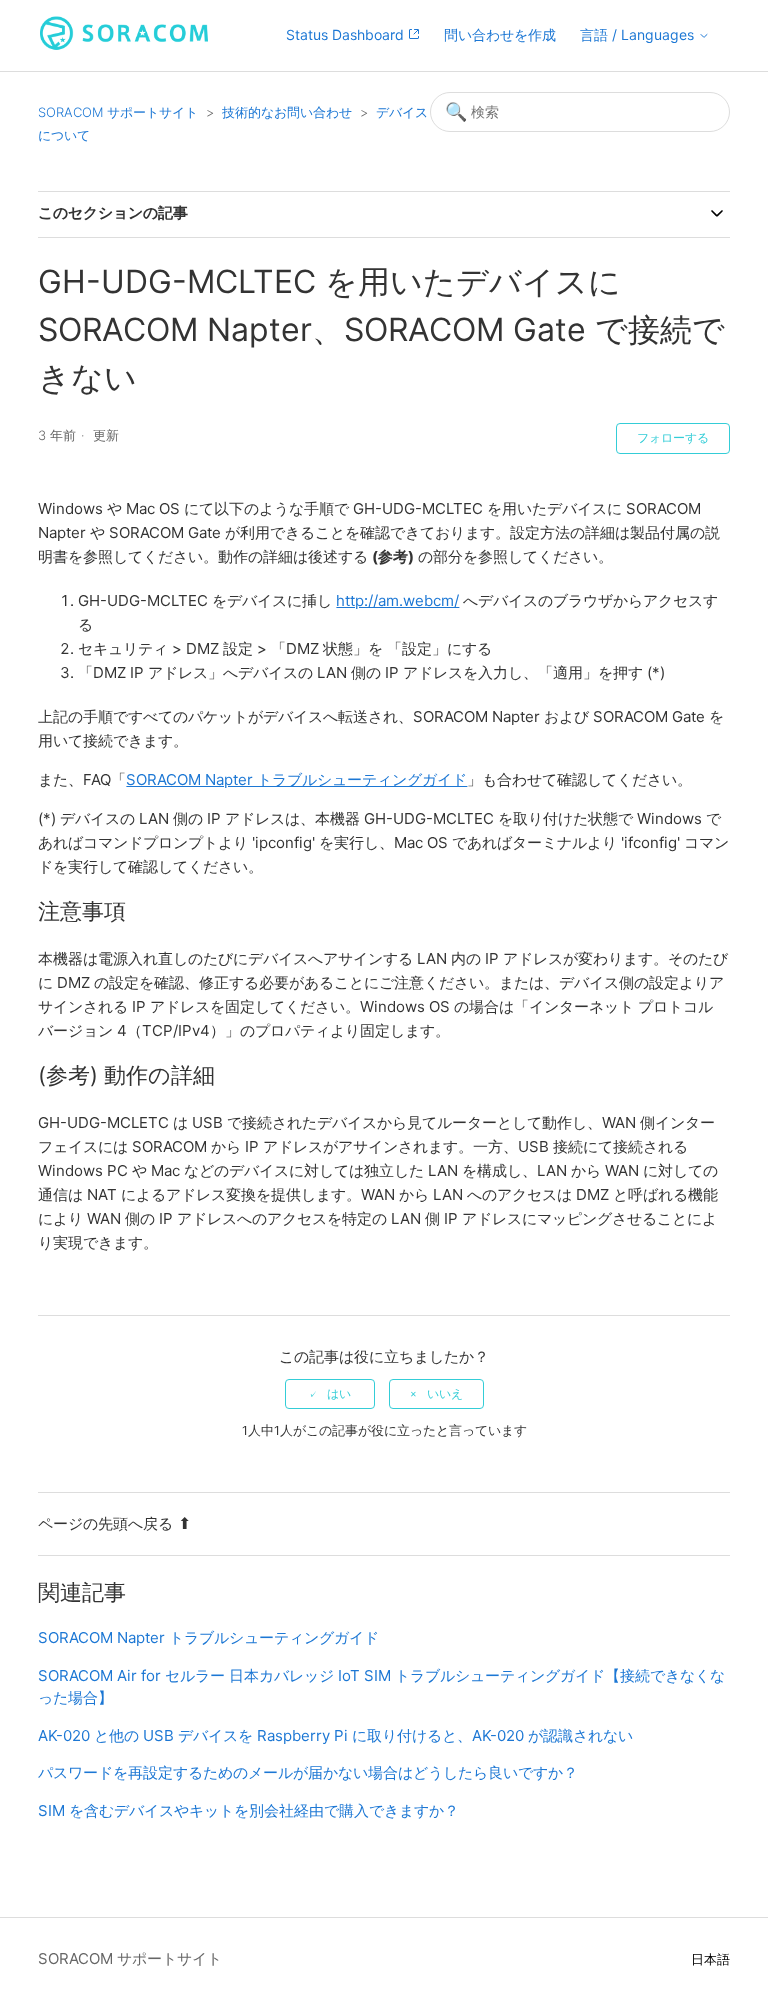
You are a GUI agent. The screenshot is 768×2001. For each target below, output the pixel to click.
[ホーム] (124, 45)
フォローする (673, 438)
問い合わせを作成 (500, 34)
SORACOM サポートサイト (118, 112)
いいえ (445, 1394)
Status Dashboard (347, 34)
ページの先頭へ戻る (105, 1523)
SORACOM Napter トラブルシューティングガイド (296, 779)
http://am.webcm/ (397, 600)
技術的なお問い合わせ (287, 112)
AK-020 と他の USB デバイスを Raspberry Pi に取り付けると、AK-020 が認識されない (335, 1735)
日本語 (710, 1959)
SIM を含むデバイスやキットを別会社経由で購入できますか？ (248, 1810)
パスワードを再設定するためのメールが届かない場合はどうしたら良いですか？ (308, 1772)
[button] (645, 35)
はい (339, 1394)
